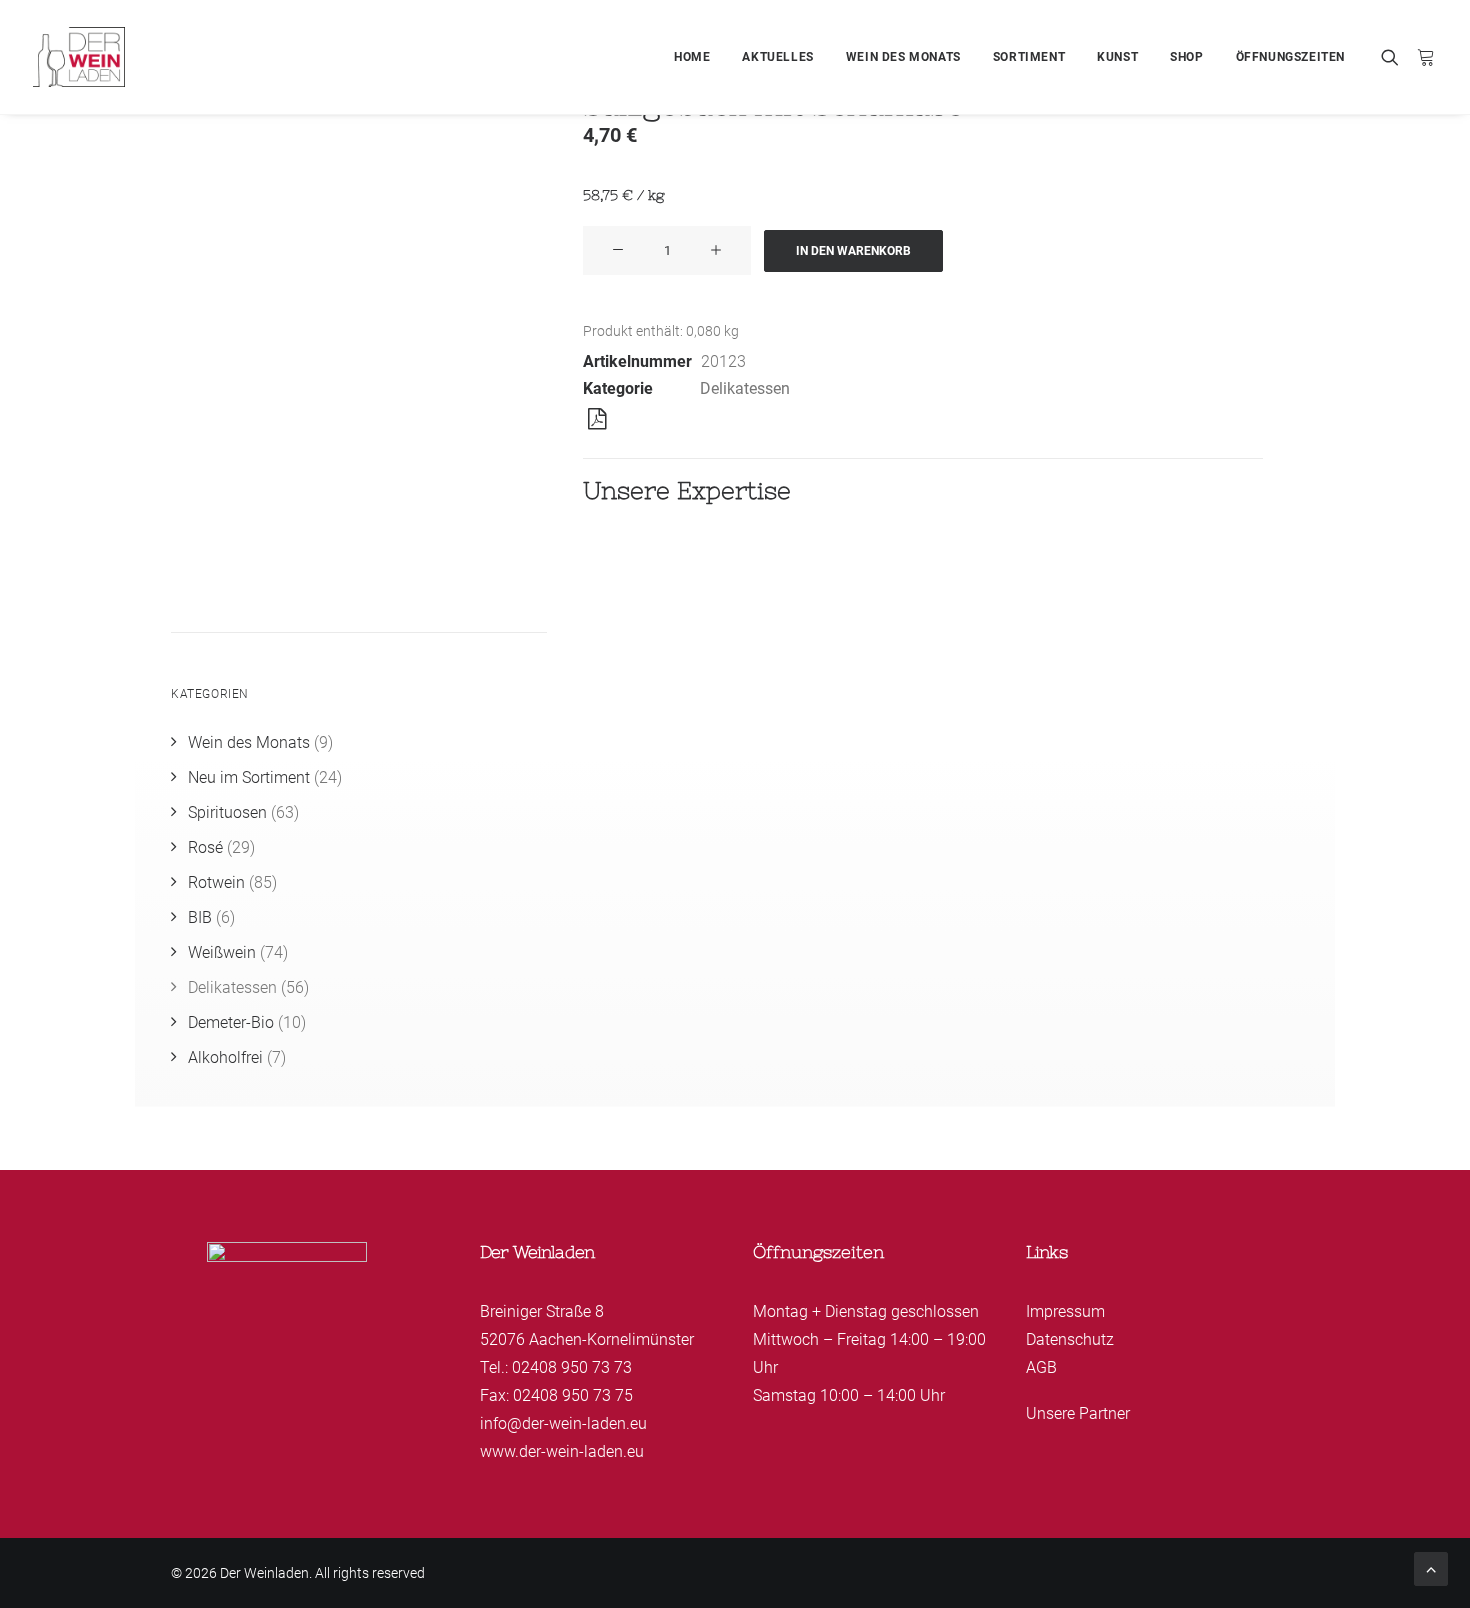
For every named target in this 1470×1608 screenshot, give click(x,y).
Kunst (1117, 57)
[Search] (1394, 57)
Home (692, 57)
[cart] (1422, 57)
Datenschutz (1070, 1339)
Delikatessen (745, 388)
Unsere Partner (1078, 1413)
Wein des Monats (903, 57)
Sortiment (1029, 57)
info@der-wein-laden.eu (563, 1423)
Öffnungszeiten (1290, 57)
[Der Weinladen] (79, 57)
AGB (1041, 1367)
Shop (1186, 57)
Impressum (1065, 1311)
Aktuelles (777, 57)
